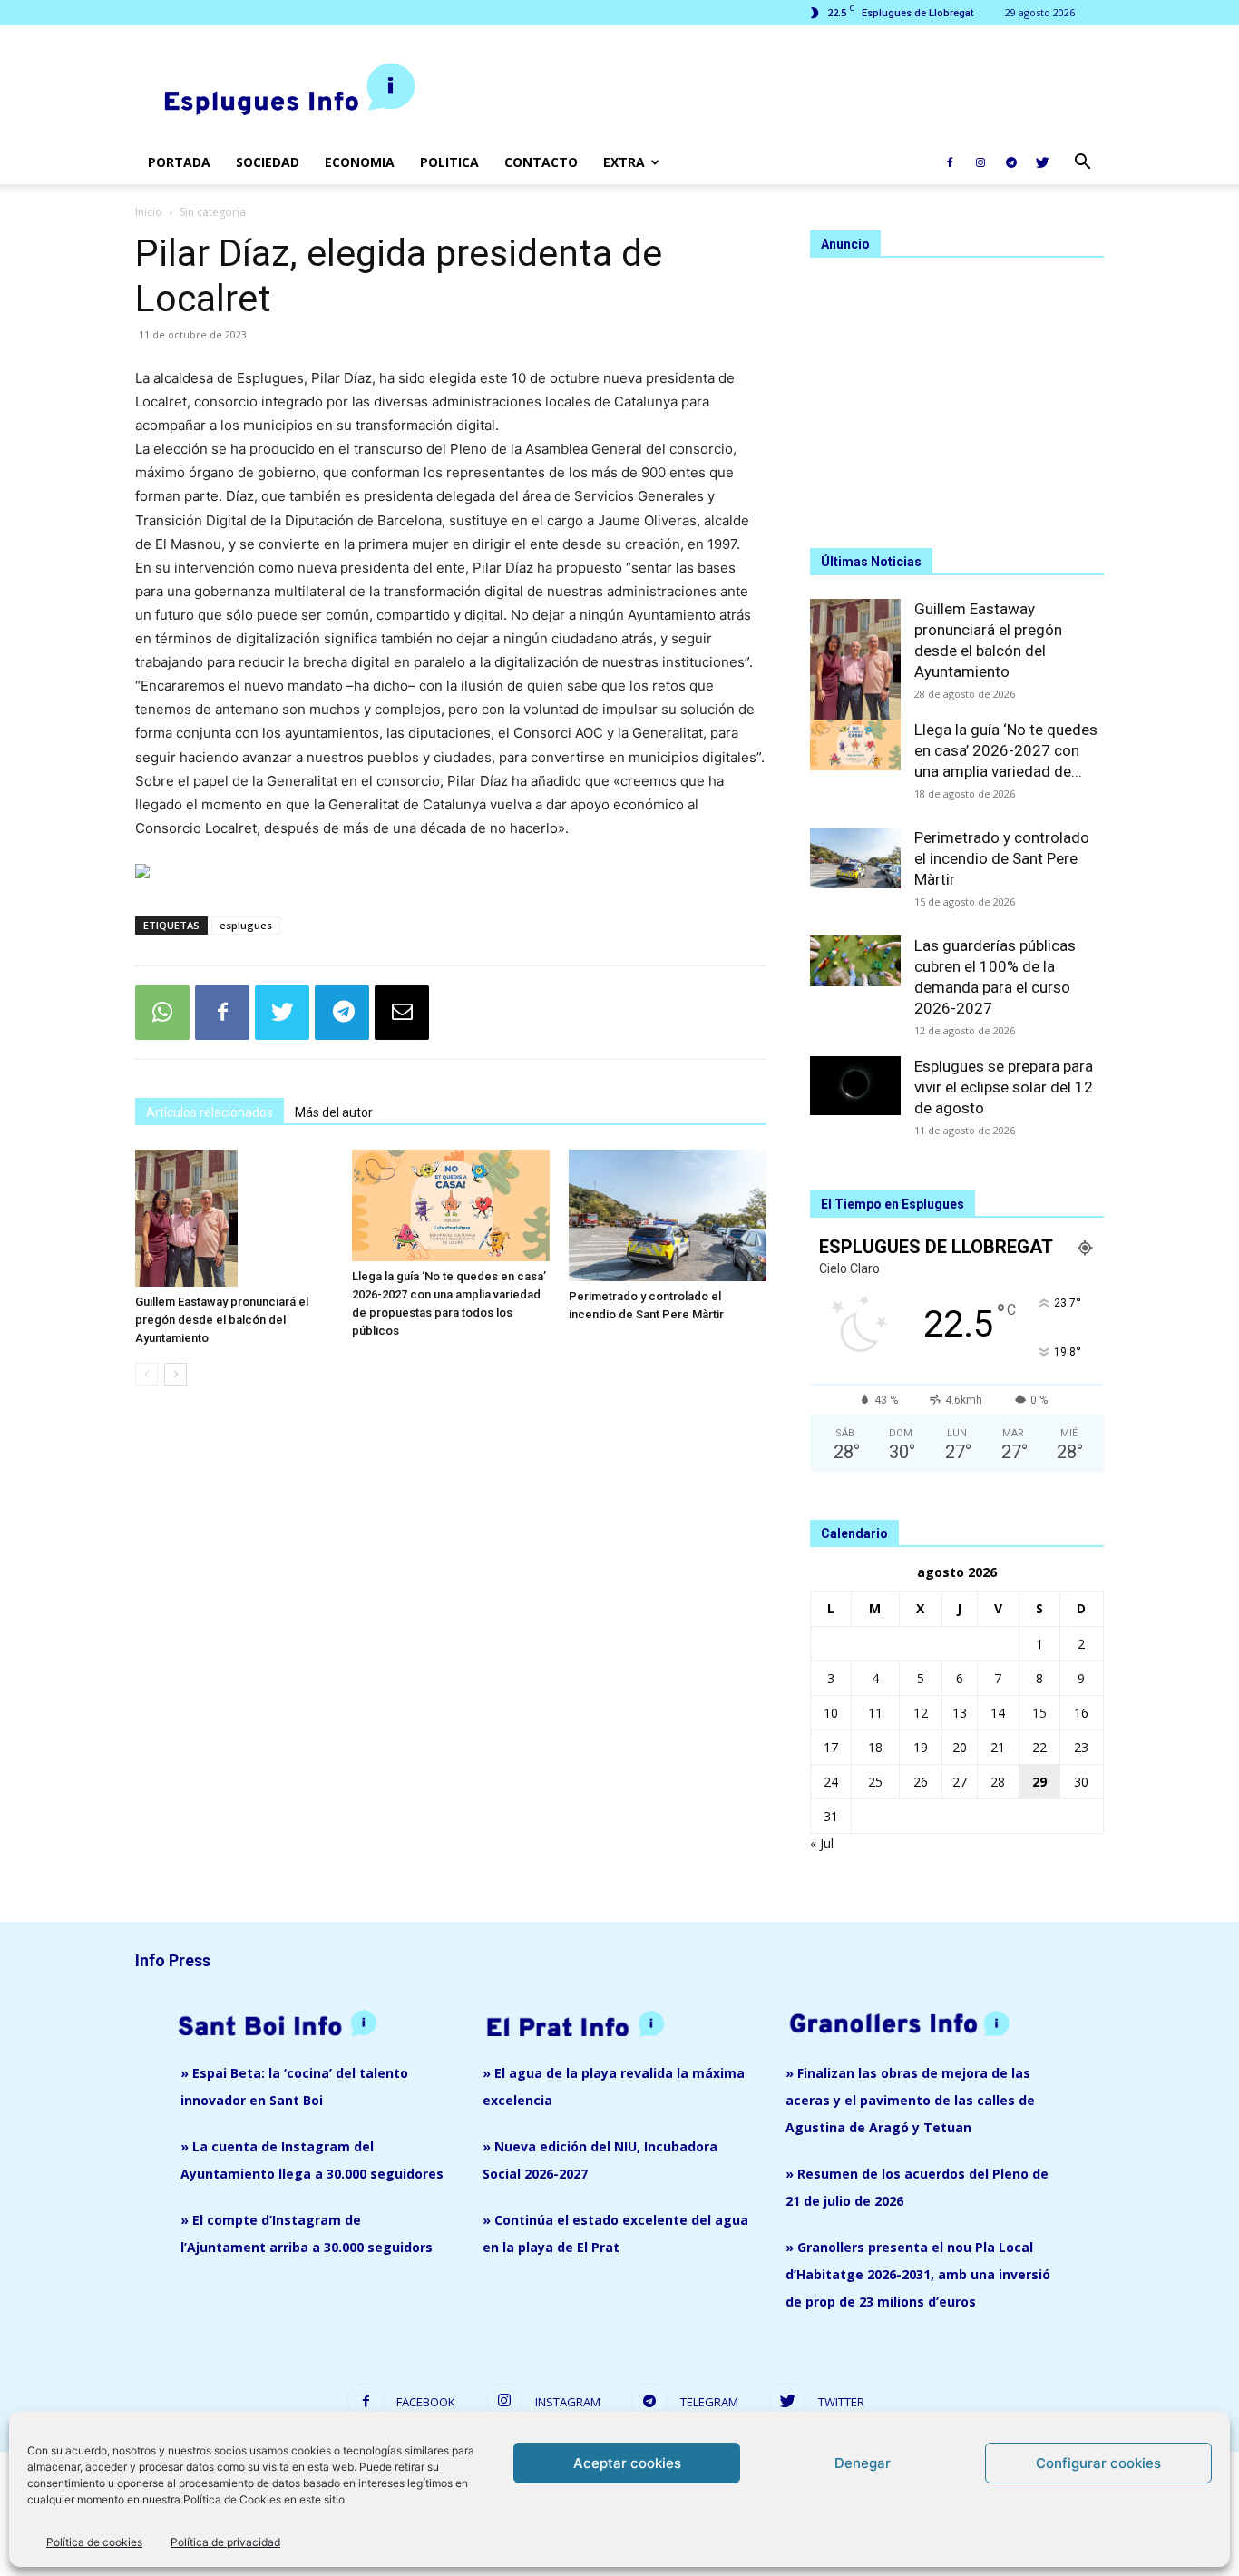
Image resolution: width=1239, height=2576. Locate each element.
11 (875, 1713)
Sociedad (268, 162)
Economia (360, 162)
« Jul (822, 1843)
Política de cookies (94, 2542)
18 (875, 1747)
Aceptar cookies (627, 2463)
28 (998, 1782)
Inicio (149, 212)
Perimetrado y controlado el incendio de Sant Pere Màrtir (1002, 858)
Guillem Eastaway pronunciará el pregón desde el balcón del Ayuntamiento (222, 1320)
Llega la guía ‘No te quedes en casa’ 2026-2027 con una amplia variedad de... (1006, 750)
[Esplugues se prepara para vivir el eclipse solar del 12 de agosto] (855, 1086)
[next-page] (176, 1374)
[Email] (402, 1013)
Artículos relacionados (210, 1112)
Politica (449, 162)
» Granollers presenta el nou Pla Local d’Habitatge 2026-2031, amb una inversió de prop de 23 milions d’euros (918, 2274)
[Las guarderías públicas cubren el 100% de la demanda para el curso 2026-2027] (855, 961)
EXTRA (624, 162)
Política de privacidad (225, 2542)
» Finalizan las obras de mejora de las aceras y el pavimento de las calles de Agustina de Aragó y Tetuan (910, 2100)
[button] (1082, 164)
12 (921, 1713)
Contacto (541, 162)
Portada (179, 162)
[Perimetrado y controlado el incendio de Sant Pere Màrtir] (668, 1215)
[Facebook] (950, 162)
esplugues (246, 925)
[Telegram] (1011, 162)
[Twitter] (1042, 162)
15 (1039, 1713)
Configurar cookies (1098, 2463)
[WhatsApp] (162, 1013)
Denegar (863, 2463)
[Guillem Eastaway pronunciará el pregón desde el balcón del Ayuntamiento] (234, 1218)
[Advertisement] (774, 92)
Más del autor (334, 1112)
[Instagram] (980, 162)
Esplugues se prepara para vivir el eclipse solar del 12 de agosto (1004, 1087)
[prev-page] (146, 1374)
